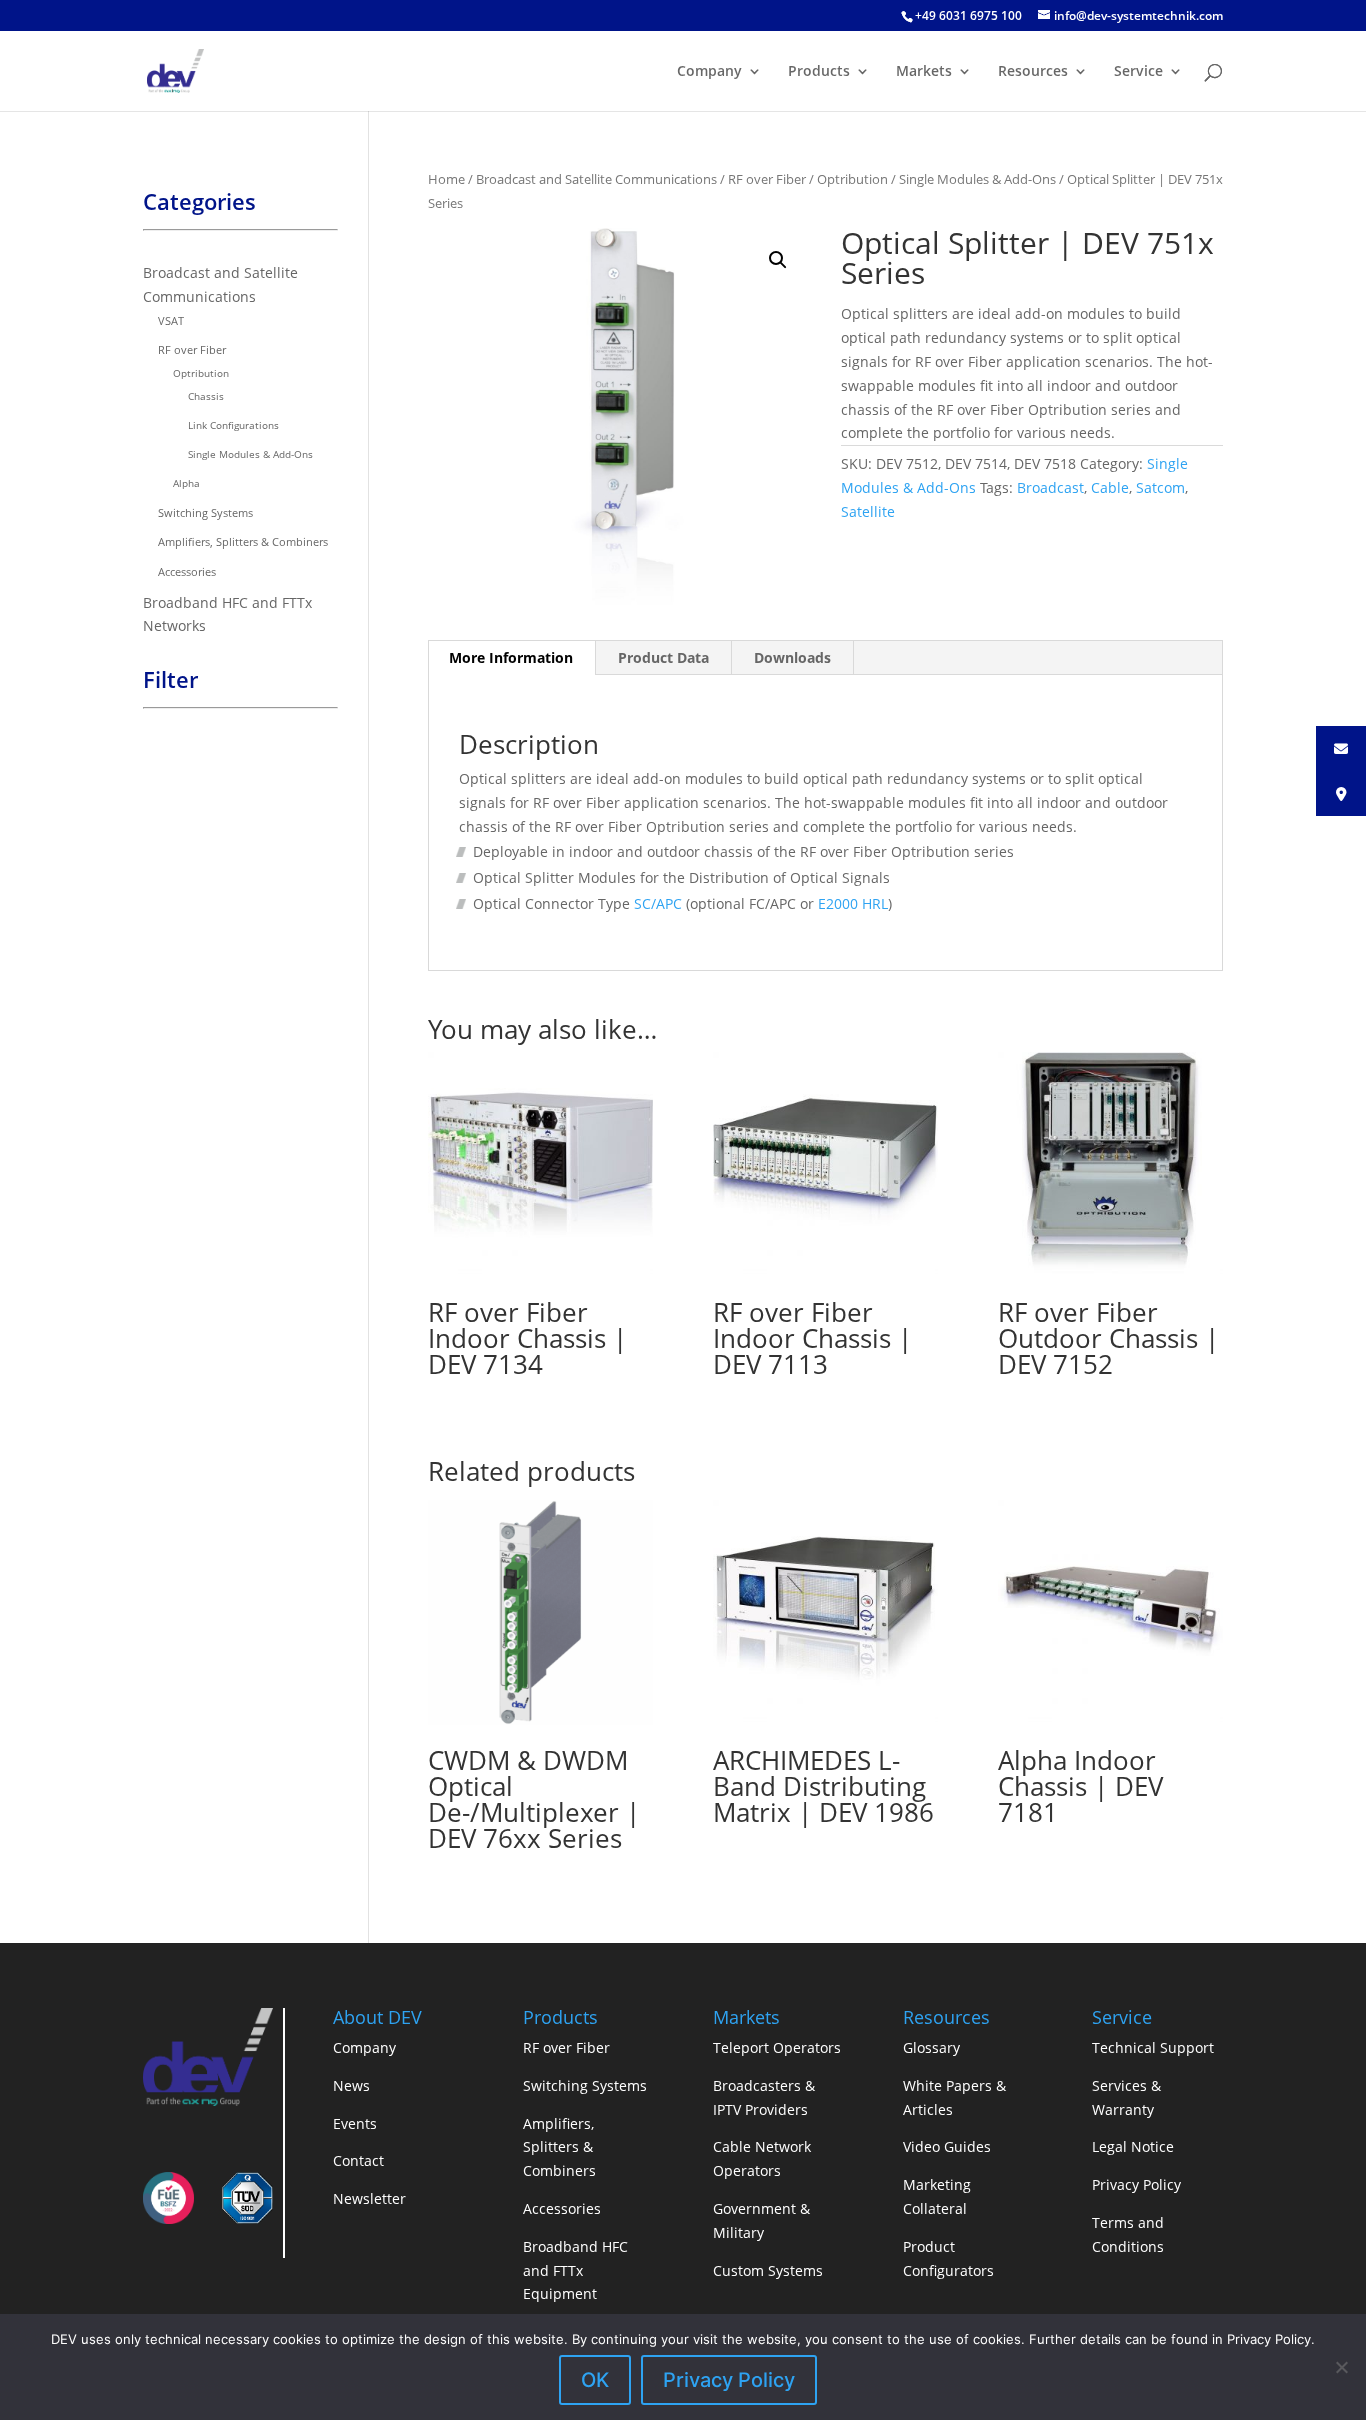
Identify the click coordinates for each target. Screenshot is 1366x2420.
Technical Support (1153, 2047)
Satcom (1160, 487)
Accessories (187, 571)
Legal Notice (1133, 2146)
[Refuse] (1341, 2367)
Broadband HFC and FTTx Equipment (575, 2270)
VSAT (171, 320)
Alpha (186, 483)
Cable (1110, 487)
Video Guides (947, 2146)
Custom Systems (768, 2270)
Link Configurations (233, 425)
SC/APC (658, 903)
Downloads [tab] (792, 657)
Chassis (206, 396)
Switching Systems (205, 512)
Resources (1033, 72)
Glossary (931, 2047)
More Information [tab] (511, 657)
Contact (358, 2160)
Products (819, 72)
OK (595, 2380)
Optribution (852, 179)
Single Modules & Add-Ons (977, 179)
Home (446, 179)
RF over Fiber (767, 179)
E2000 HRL (853, 903)
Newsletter (369, 2198)
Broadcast (1050, 487)
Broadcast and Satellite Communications (596, 179)
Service (1138, 72)
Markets (924, 72)
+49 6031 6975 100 (968, 15)
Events (355, 2123)
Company (709, 72)
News (351, 2085)
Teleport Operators (777, 2047)
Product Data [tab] (663, 657)
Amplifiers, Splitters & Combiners (243, 541)
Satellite (868, 511)
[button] (778, 260)
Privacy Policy (1136, 2184)
